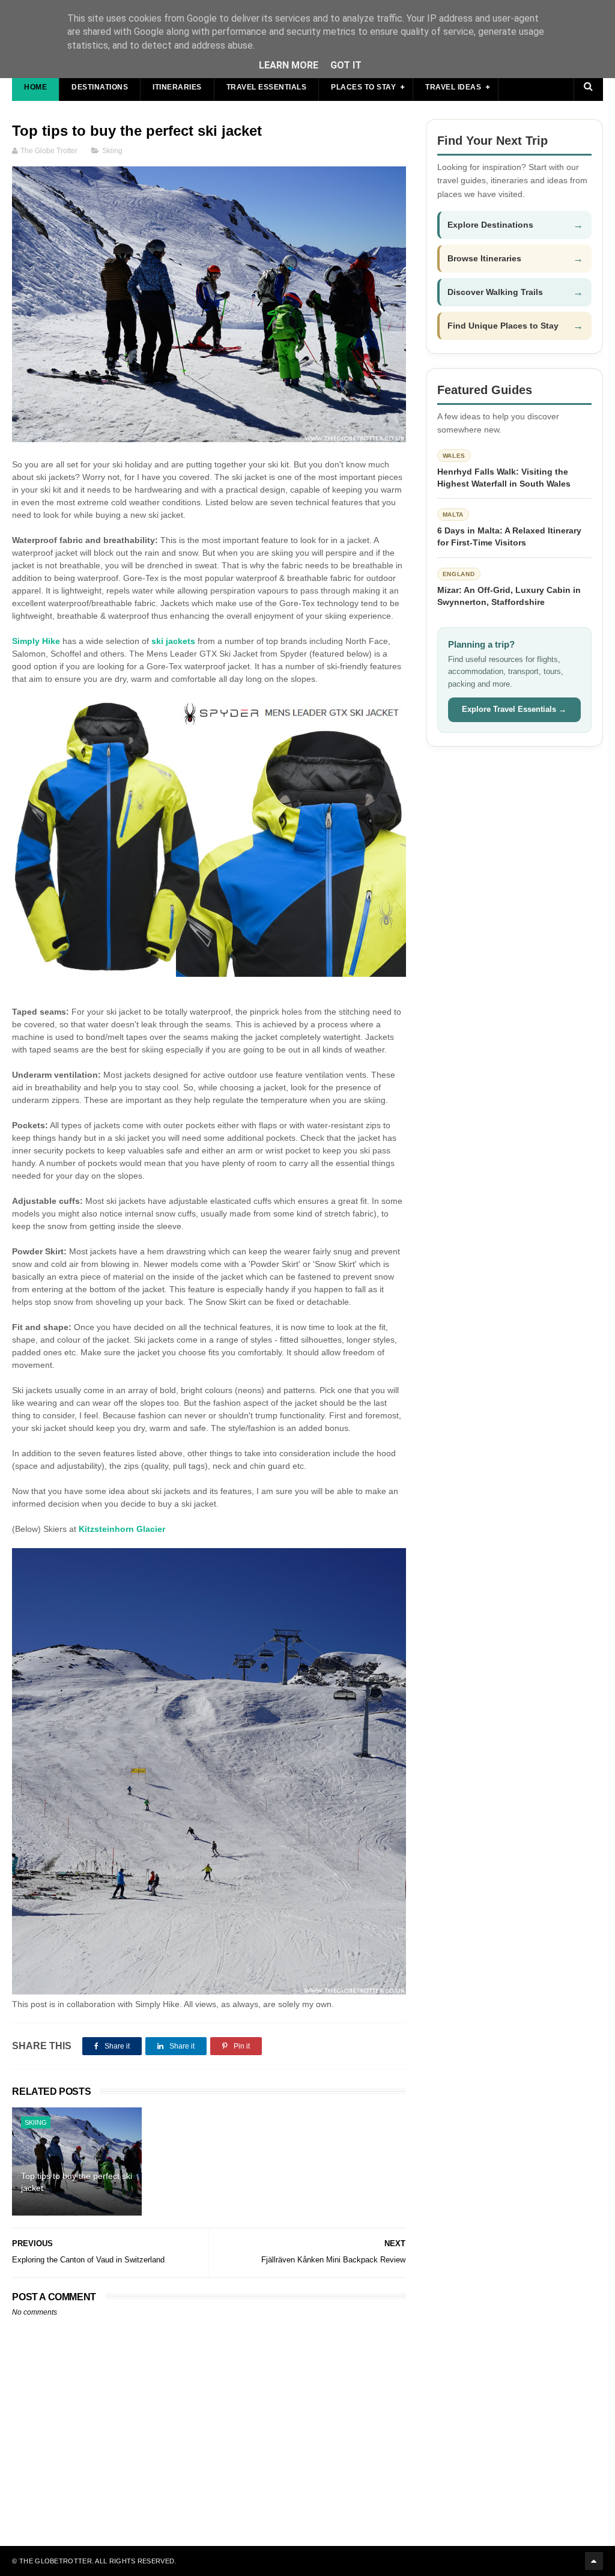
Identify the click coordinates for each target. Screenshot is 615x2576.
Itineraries (177, 87)
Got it (346, 65)
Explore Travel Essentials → (514, 709)
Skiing (112, 151)
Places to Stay (363, 87)
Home (35, 87)
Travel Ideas (453, 87)
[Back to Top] (594, 2561)
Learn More (289, 65)
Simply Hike (36, 641)
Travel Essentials (267, 87)
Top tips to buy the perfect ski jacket (77, 2182)
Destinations (100, 87)
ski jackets (173, 641)
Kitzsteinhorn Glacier (122, 1529)
